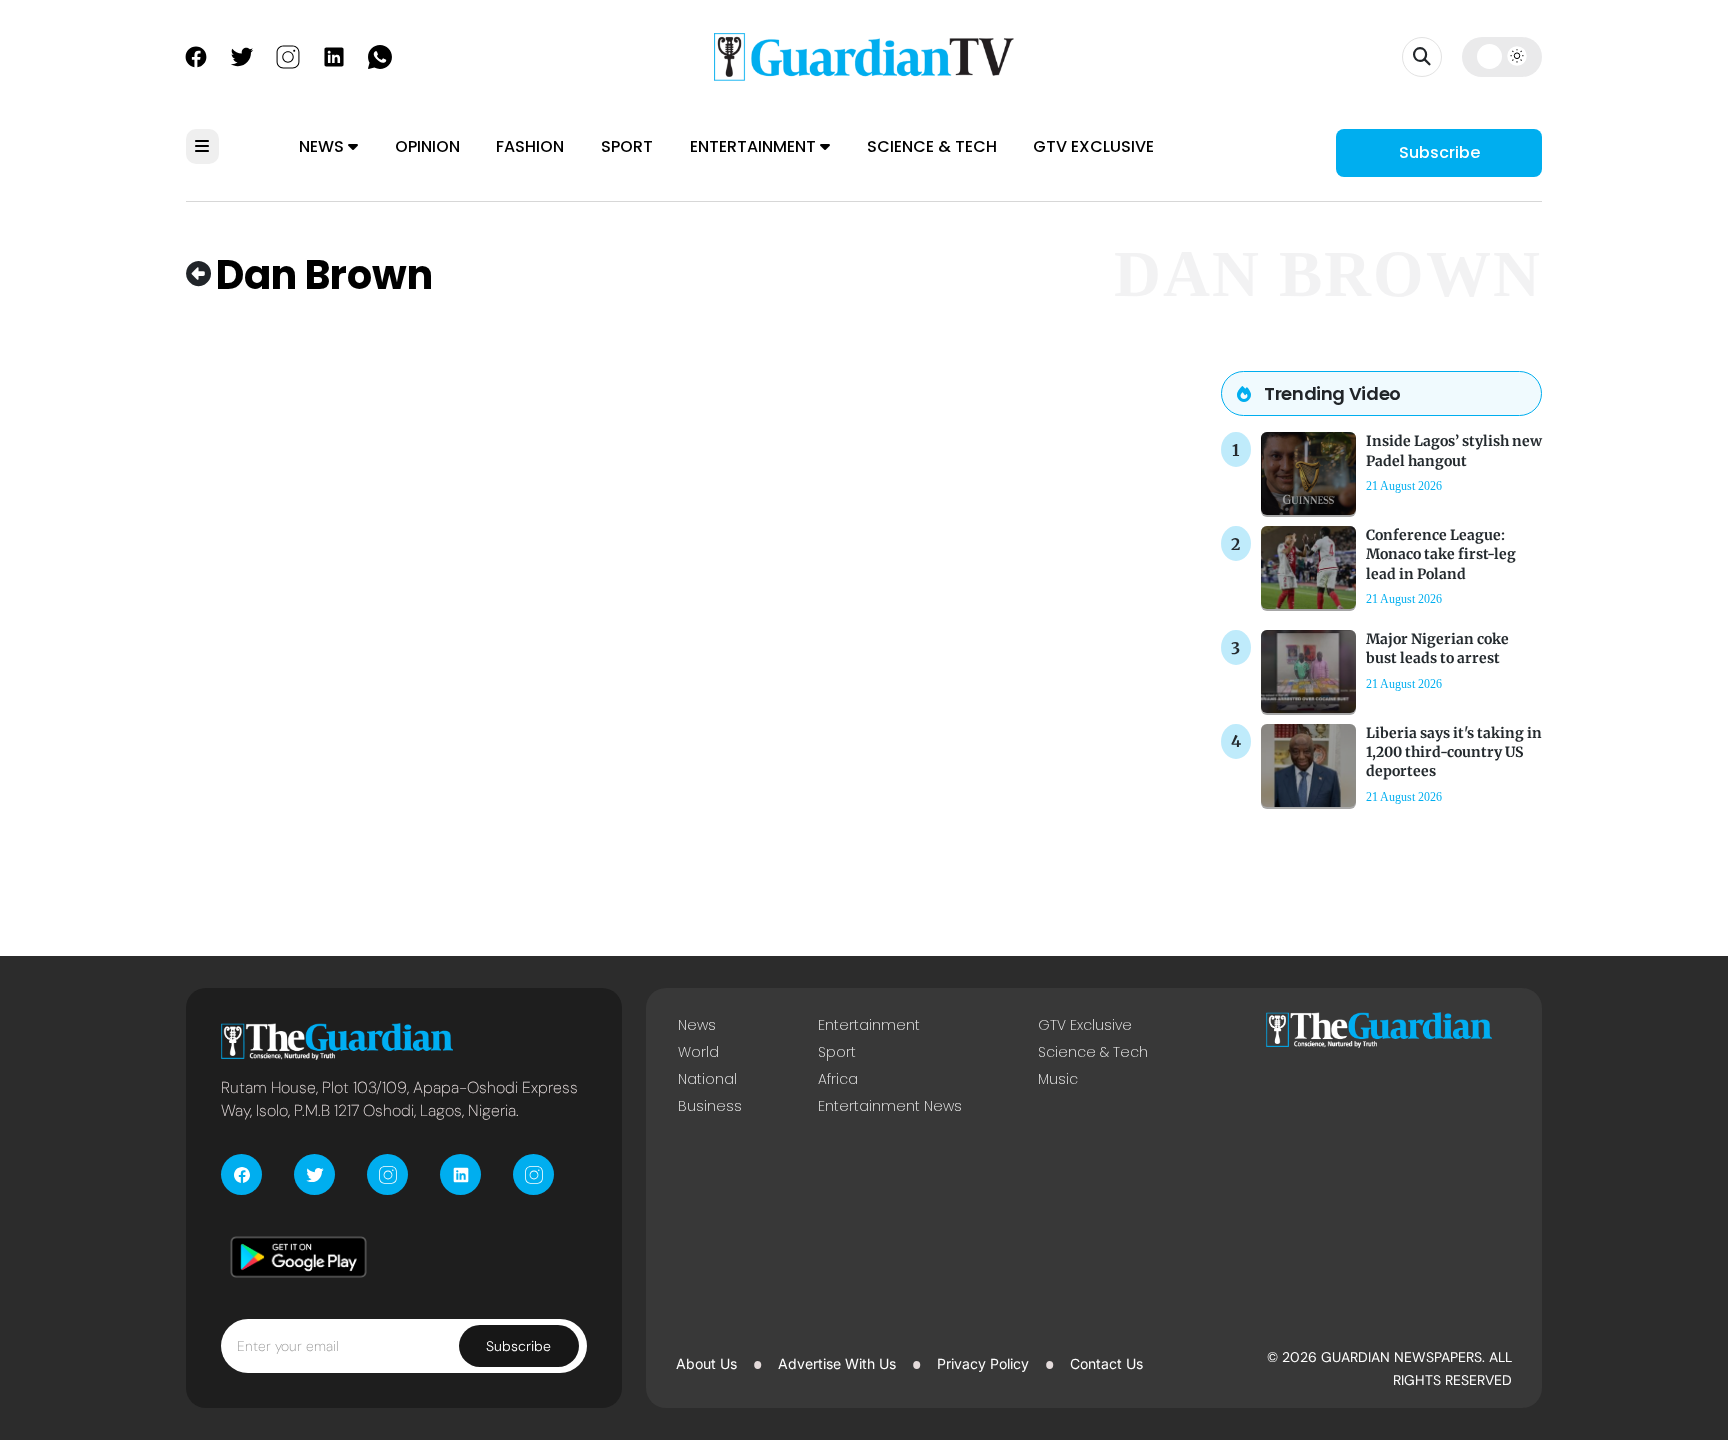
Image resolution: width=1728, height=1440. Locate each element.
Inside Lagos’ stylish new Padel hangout (1454, 450)
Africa (838, 1079)
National (707, 1079)
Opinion (427, 146)
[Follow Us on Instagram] (288, 55)
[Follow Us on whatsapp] (380, 55)
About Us (706, 1363)
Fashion (530, 146)
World (698, 1052)
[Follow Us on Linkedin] (334, 55)
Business (710, 1106)
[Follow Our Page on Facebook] (196, 55)
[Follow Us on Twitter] (242, 55)
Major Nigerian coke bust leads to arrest (1437, 648)
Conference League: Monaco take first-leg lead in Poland (1441, 554)
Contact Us (1106, 1363)
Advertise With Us (837, 1363)
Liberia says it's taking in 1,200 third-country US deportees (1454, 752)
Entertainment (755, 146)
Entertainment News (890, 1106)
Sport (627, 146)
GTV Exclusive (1093, 146)
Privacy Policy (983, 1363)
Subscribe (1439, 152)
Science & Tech (932, 146)
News (323, 146)
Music (1058, 1079)
